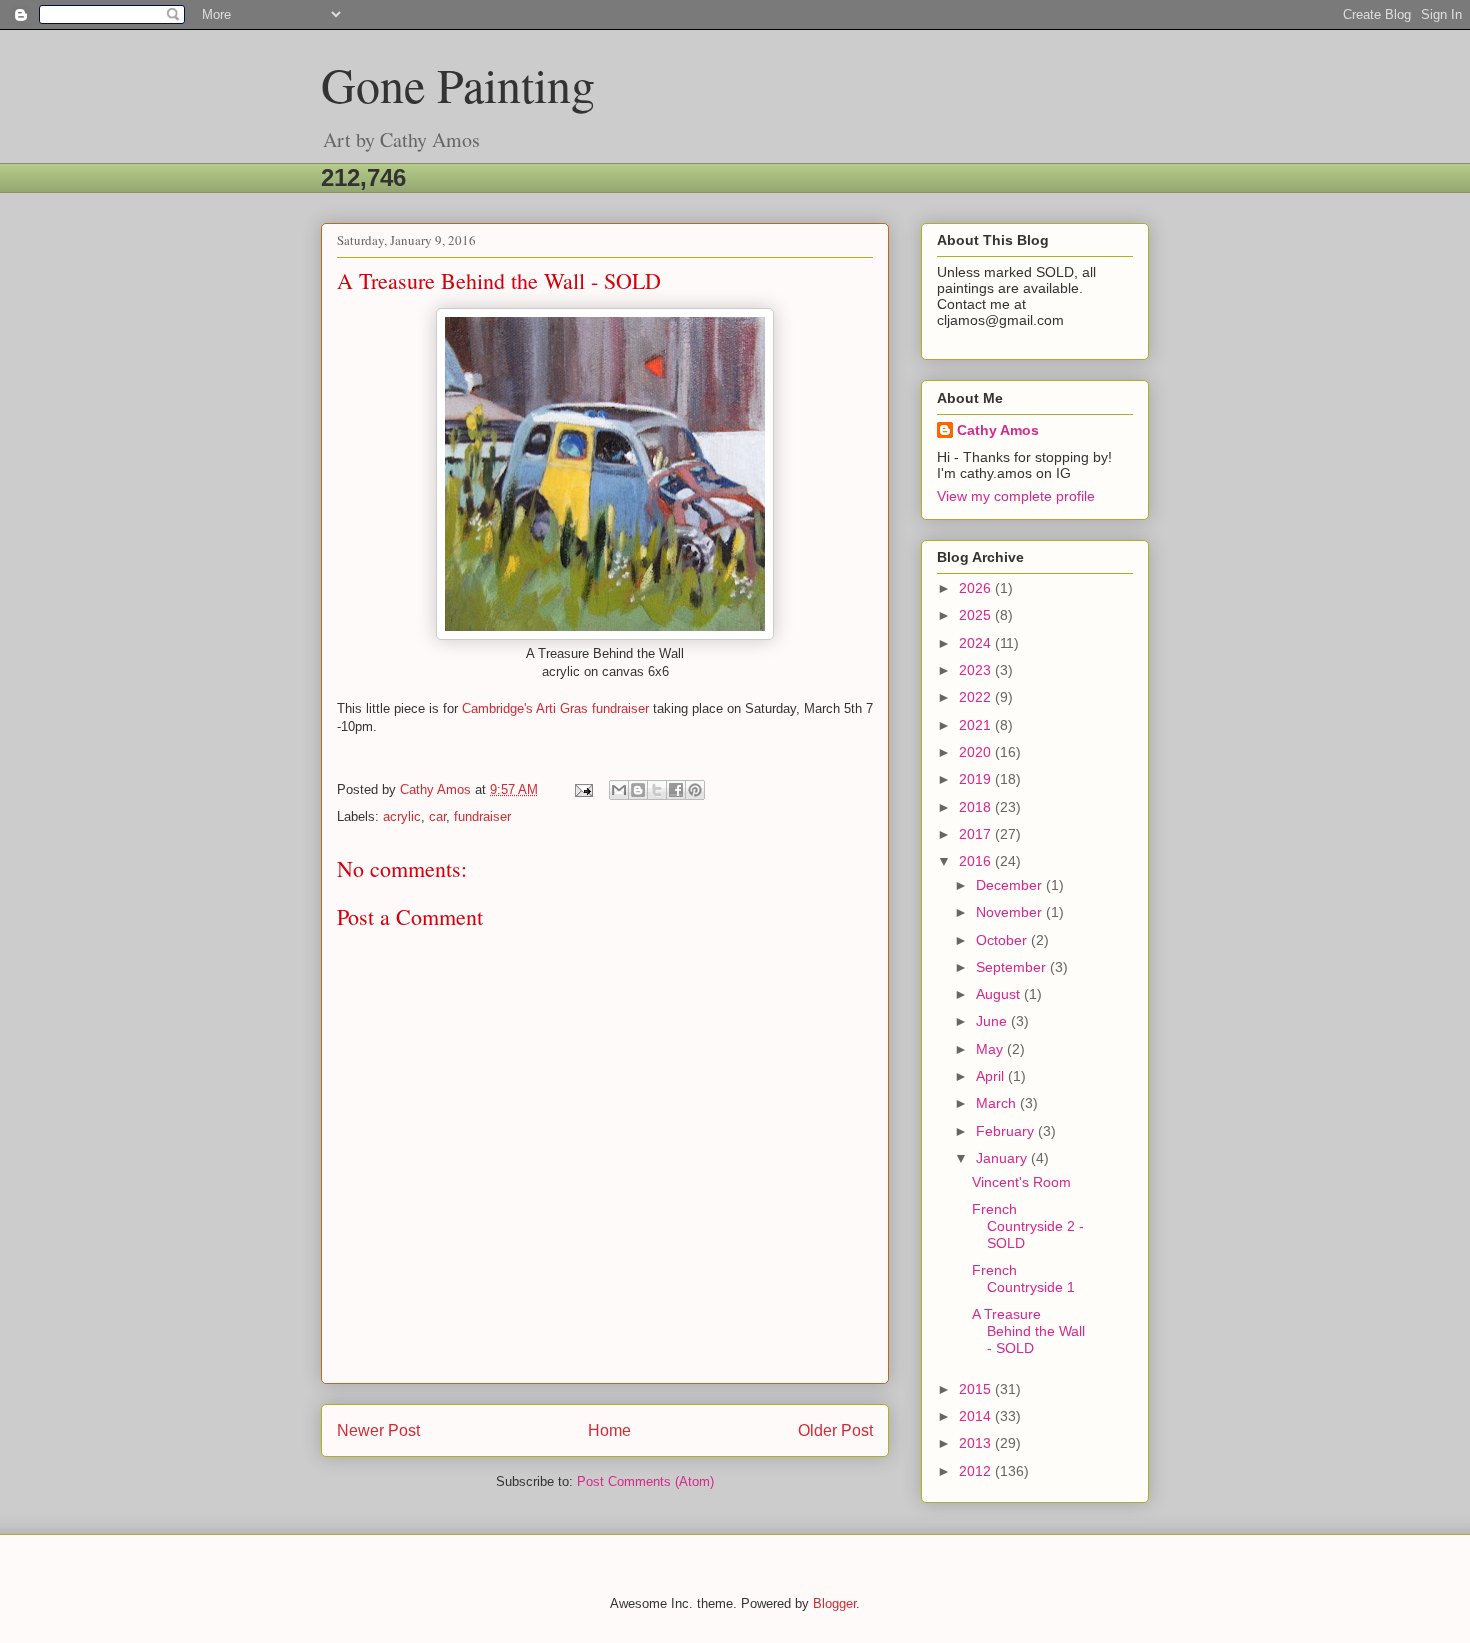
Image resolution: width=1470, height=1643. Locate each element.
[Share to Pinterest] (695, 790)
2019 (977, 779)
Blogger (834, 1603)
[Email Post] (582, 789)
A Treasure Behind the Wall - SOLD (1028, 1331)
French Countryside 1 (1023, 1278)
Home (609, 1430)
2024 (977, 643)
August (1000, 994)
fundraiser (482, 816)
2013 (977, 1443)
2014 (977, 1416)
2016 (977, 861)
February (1007, 1131)
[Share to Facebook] (676, 790)
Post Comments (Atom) (645, 1481)
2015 (977, 1389)
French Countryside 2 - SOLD (1028, 1226)
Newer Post (378, 1430)
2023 (977, 670)
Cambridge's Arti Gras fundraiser (555, 708)
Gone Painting (458, 84)
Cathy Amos (998, 430)
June (993, 1021)
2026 (977, 588)
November (1011, 912)
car (437, 816)
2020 (977, 752)
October (1003, 940)
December (1011, 885)
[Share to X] (657, 790)
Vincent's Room (1021, 1182)
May (991, 1049)
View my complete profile (1016, 496)
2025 (977, 615)
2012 (977, 1471)
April (992, 1076)
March (998, 1103)
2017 (977, 834)
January (1003, 1158)
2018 (977, 807)
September (1013, 967)
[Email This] (619, 790)
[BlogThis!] (638, 790)
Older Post (835, 1430)
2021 (977, 725)
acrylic (402, 816)
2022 (977, 697)
